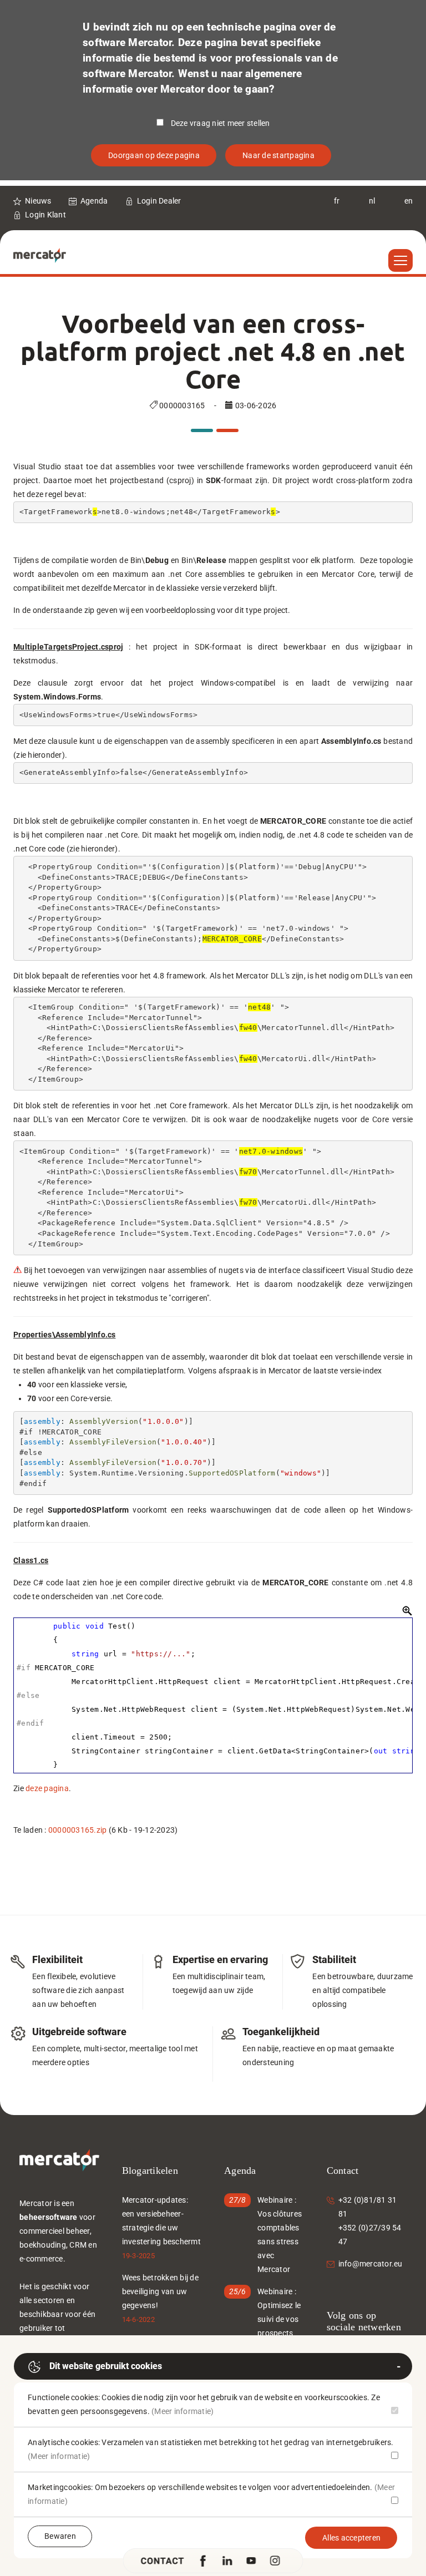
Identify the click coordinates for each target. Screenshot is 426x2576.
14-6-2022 (138, 2319)
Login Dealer (159, 201)
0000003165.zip (78, 1830)
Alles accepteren (351, 2538)
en (409, 201)
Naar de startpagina (278, 155)
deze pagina (47, 1788)
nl (372, 201)
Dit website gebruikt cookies (106, 2366)
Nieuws (38, 201)
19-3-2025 (138, 2256)
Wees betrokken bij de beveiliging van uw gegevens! (160, 2291)
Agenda (94, 201)
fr (337, 201)
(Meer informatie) (182, 2411)
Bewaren (60, 2536)
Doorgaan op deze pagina (154, 155)
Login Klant (45, 215)
